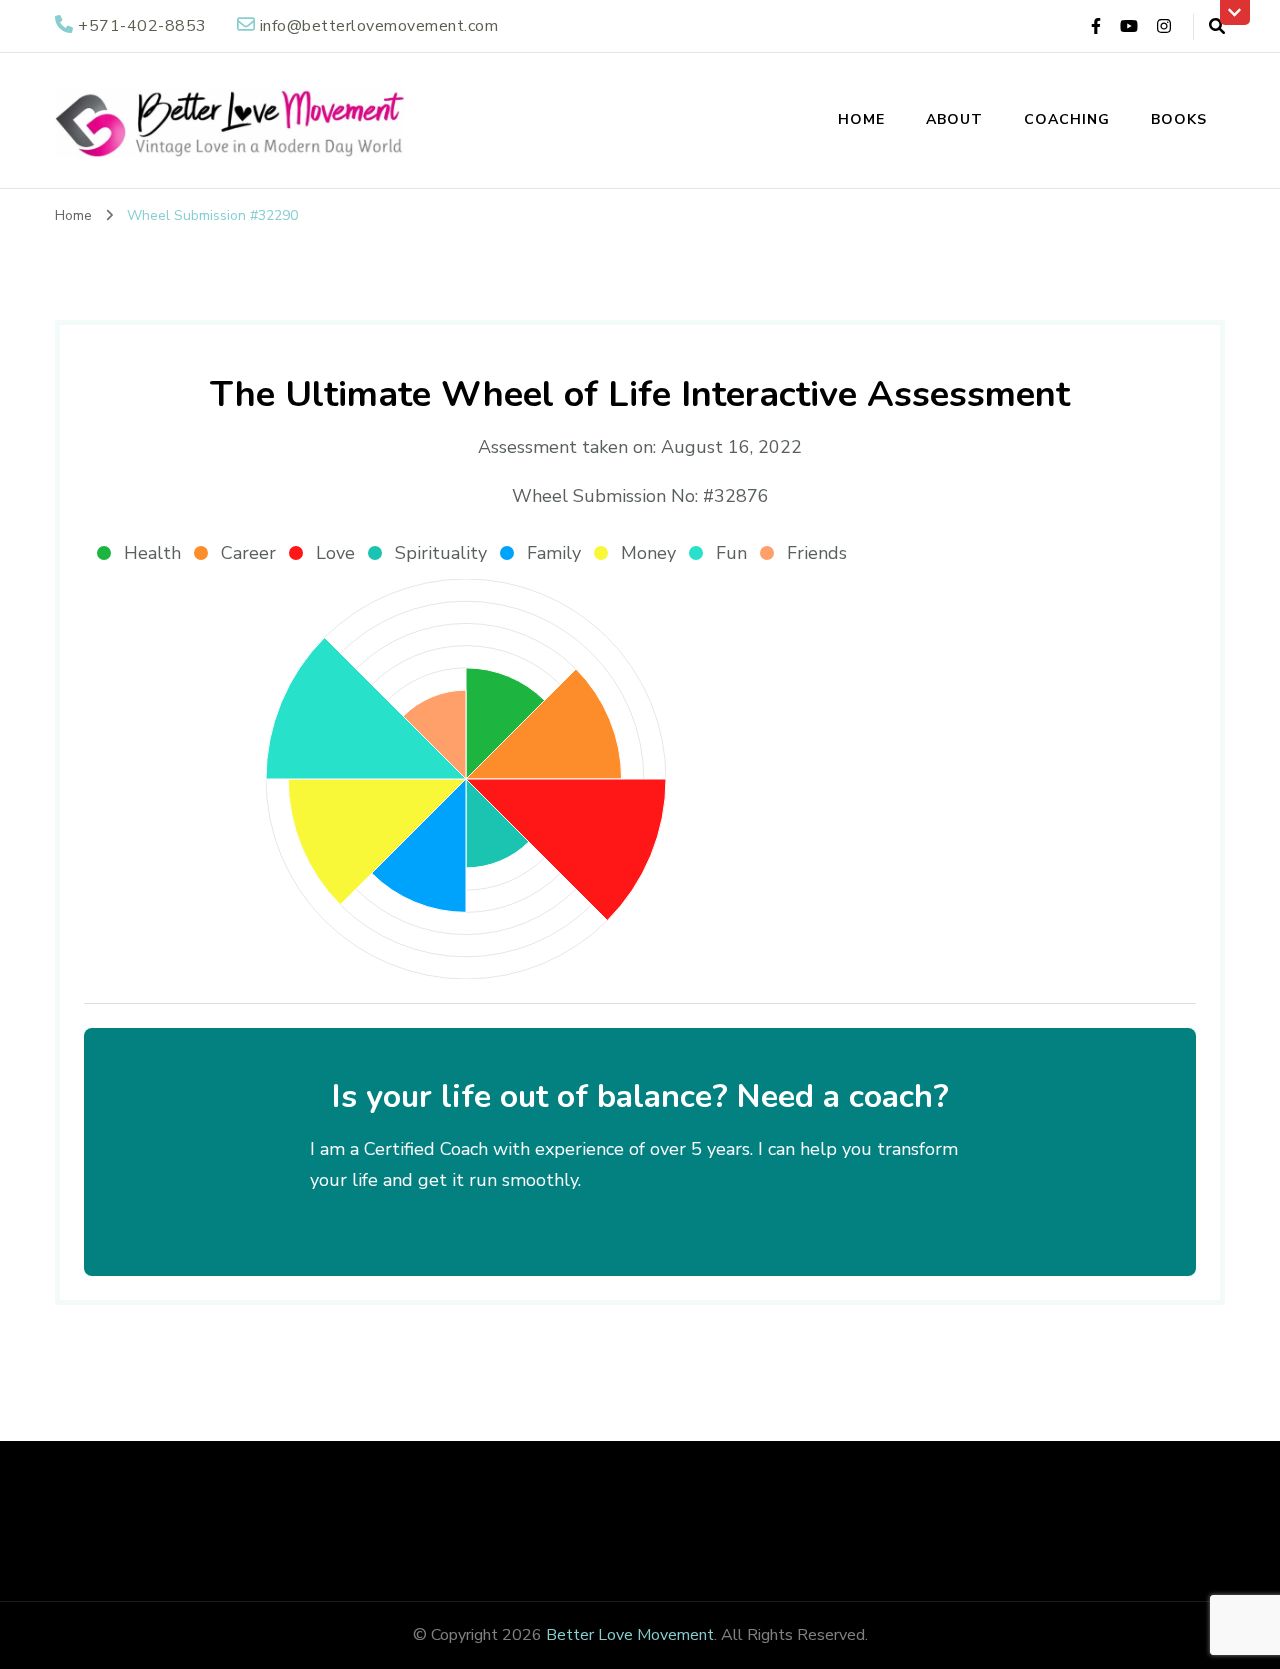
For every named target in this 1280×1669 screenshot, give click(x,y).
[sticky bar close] (1235, 12)
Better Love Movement (630, 1635)
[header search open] (1217, 27)
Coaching (1067, 119)
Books (1179, 119)
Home (861, 119)
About (954, 119)
